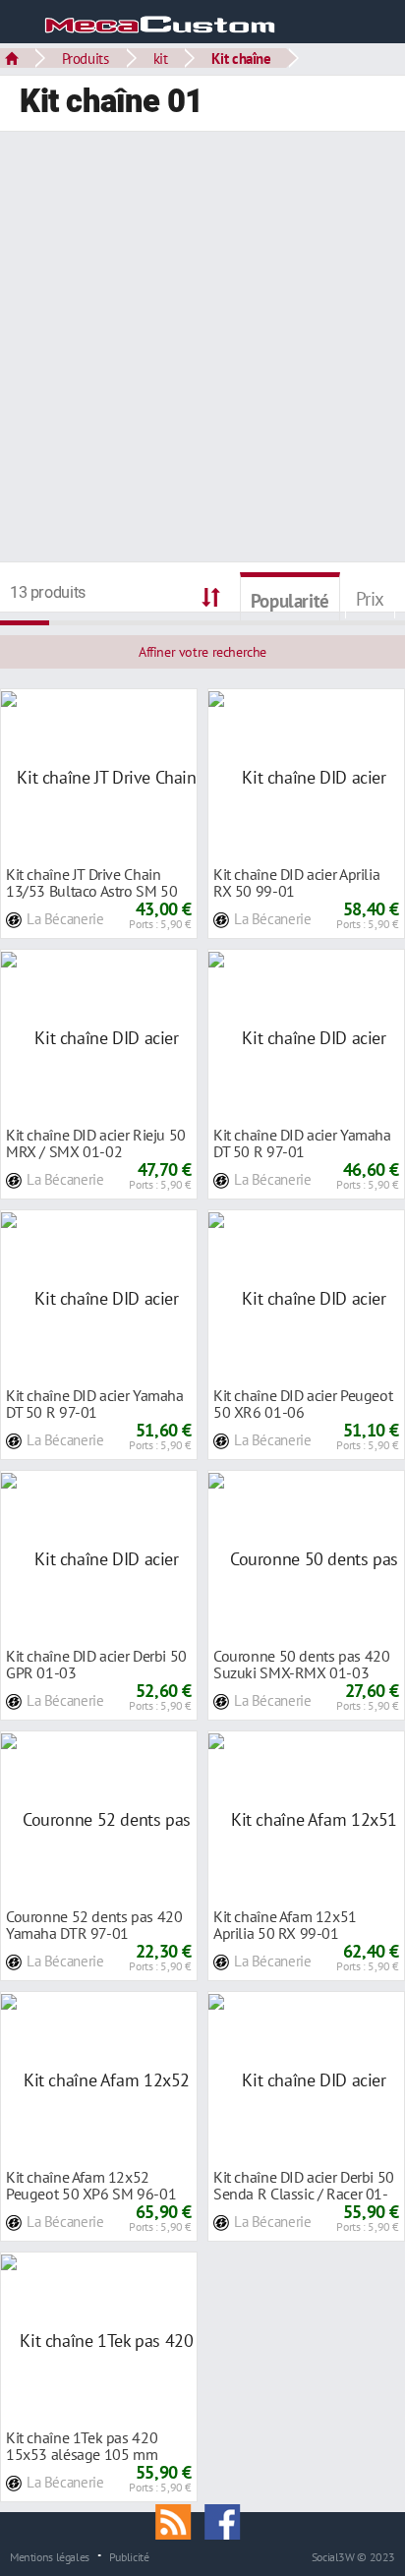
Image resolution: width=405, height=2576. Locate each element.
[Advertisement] (202, 349)
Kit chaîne (241, 58)
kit (161, 58)
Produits (86, 58)
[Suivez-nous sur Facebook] (227, 2520)
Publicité (129, 2556)
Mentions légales (50, 2556)
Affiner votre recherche (202, 652)
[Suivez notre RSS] (180, 2520)
